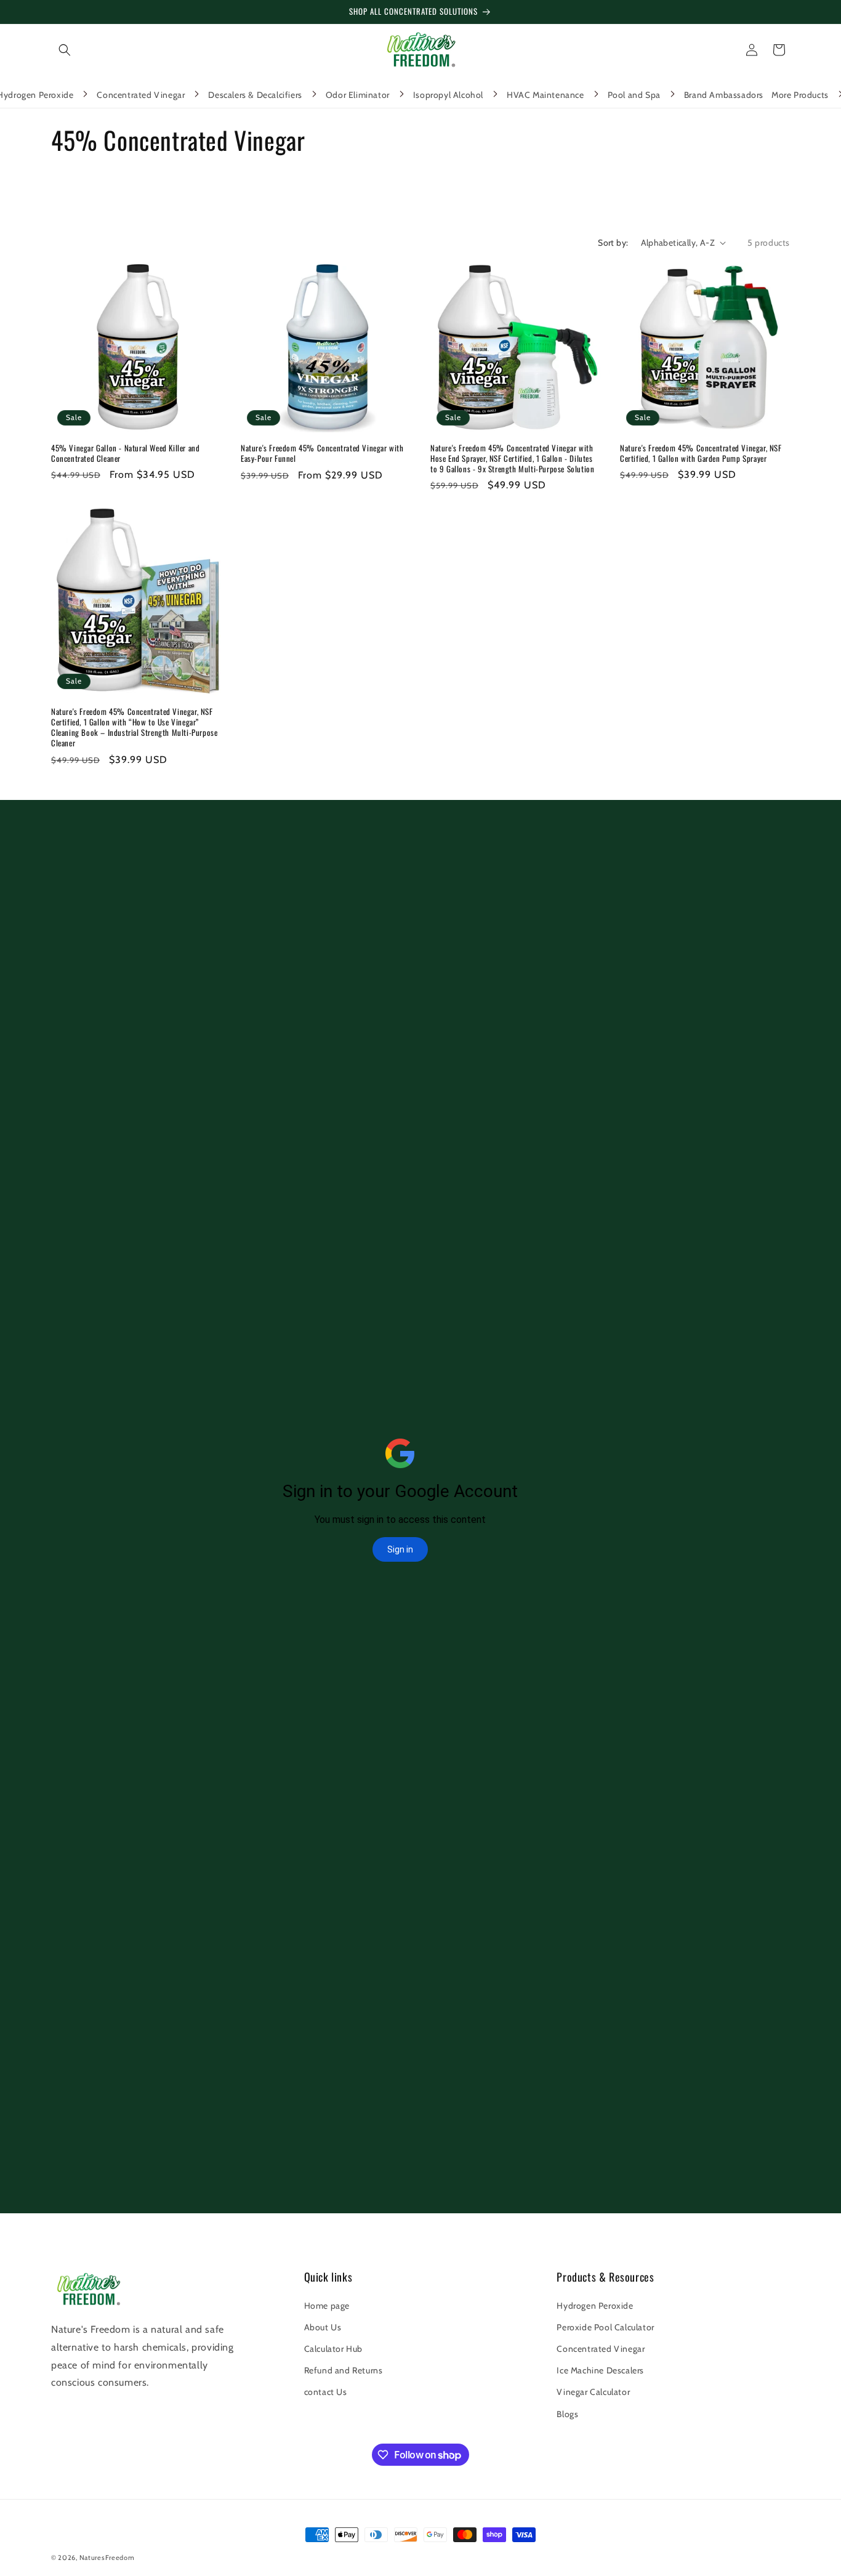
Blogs (567, 2414)
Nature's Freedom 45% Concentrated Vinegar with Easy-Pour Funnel (322, 453)
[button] (65, 50)
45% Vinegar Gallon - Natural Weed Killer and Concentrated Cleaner (125, 453)
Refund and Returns (344, 2370)
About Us (323, 2327)
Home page (327, 2306)
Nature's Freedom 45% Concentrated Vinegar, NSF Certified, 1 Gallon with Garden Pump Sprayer (701, 453)
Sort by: (613, 243)
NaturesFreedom (107, 2558)
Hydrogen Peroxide (595, 2306)
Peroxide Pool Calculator (605, 2327)
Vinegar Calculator (593, 2392)
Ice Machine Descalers (600, 2370)
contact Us (326, 2392)
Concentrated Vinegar (601, 2349)
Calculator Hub (333, 2349)
